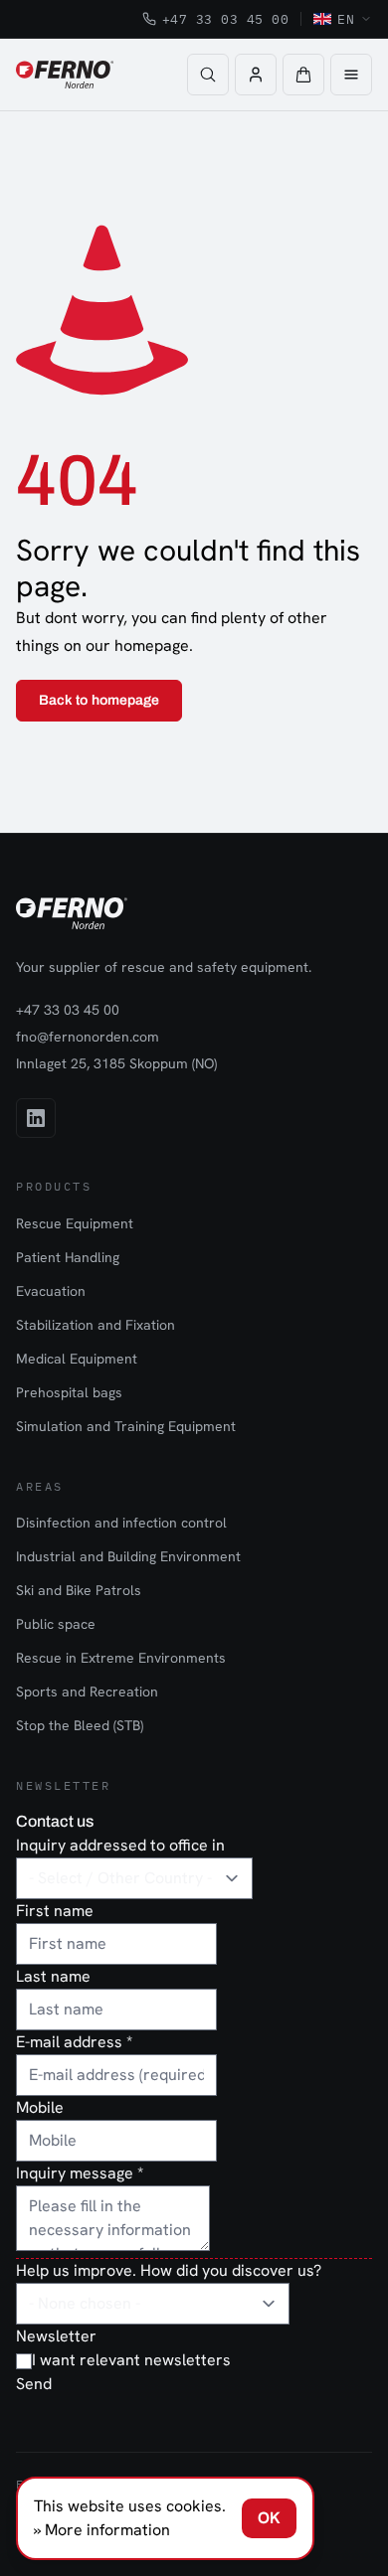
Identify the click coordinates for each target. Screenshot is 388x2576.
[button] (303, 75)
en (346, 19)
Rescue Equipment (75, 1223)
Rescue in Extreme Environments (121, 1658)
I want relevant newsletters (131, 2360)
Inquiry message (80, 2173)
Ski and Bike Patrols (79, 1590)
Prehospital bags (69, 1392)
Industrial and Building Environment (128, 1556)
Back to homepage (99, 700)
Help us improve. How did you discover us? (169, 2270)
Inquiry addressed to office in (120, 1845)
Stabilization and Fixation (96, 1325)
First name (55, 1911)
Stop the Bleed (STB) (80, 1725)
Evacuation (51, 1291)
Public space (56, 1624)
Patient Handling (68, 1257)
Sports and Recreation (87, 1691)
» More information (102, 2530)
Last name (53, 1976)
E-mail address (74, 2042)
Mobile (40, 2107)
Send (34, 2384)
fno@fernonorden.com (88, 1037)
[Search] (208, 75)
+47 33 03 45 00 (226, 19)
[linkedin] (36, 1118)
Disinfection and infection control (121, 1523)
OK (269, 2518)
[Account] (256, 75)
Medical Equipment (77, 1359)
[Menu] (351, 75)
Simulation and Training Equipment (126, 1426)
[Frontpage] (65, 75)
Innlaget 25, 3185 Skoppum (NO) (116, 1063)
